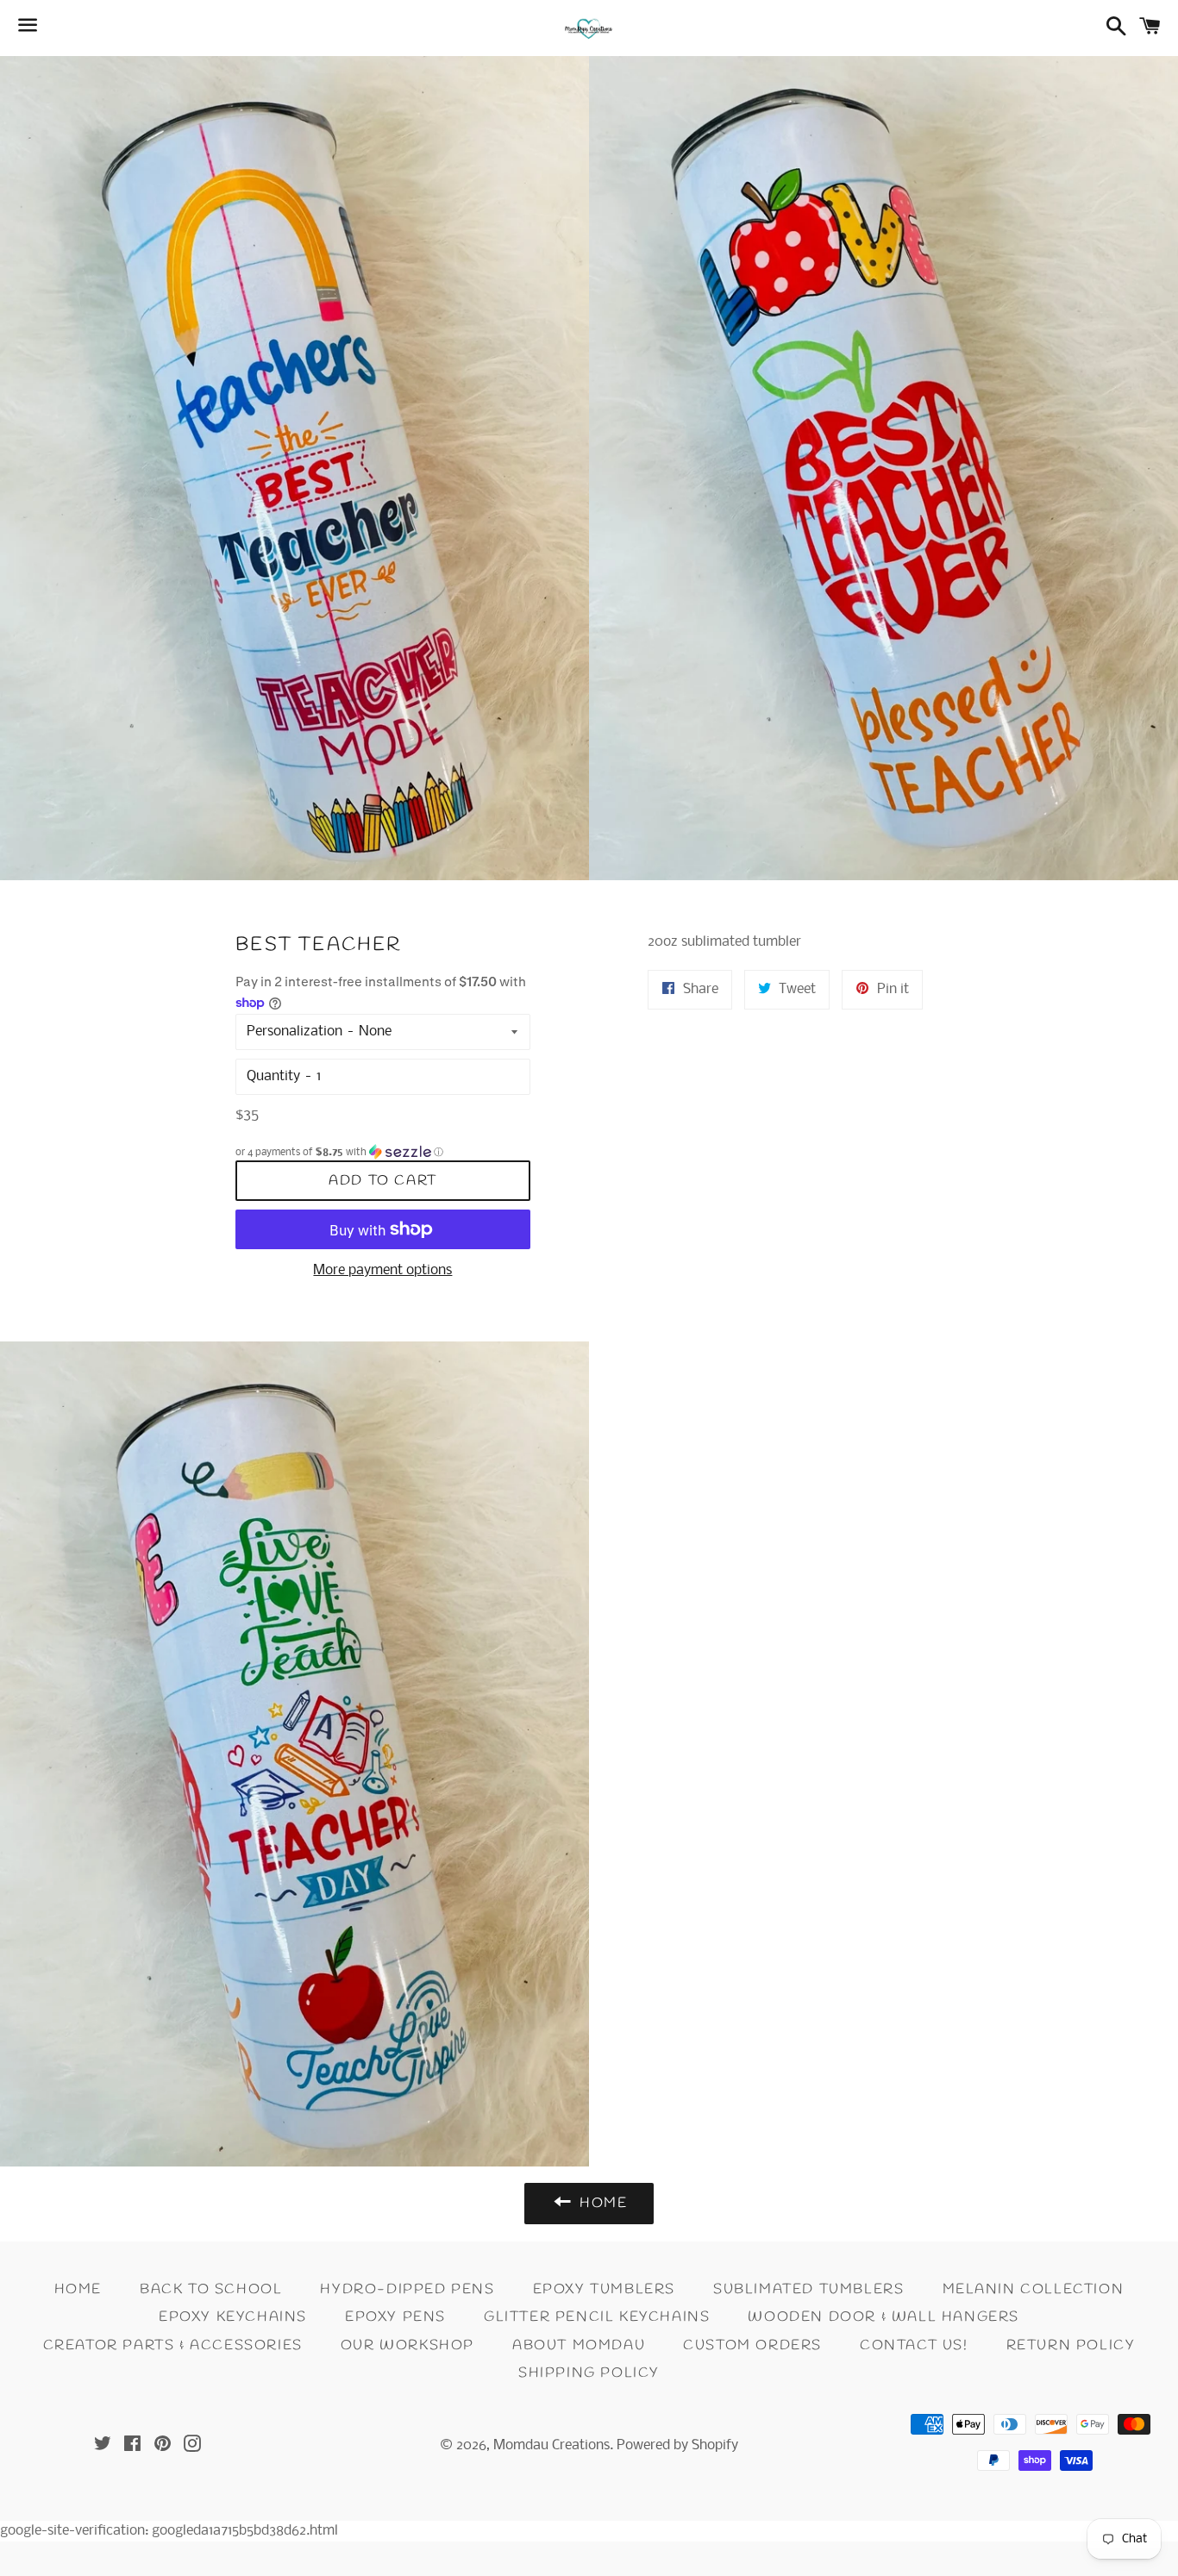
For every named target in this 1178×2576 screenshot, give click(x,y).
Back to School (211, 2289)
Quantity (273, 1076)
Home (78, 2289)
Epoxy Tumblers (604, 2289)
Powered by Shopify (677, 2445)
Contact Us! (914, 2345)
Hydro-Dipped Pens (407, 2289)
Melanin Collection (1034, 2289)
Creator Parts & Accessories (173, 2345)
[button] (383, 1152)
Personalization (294, 1032)
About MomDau (579, 2345)
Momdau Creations (551, 2445)
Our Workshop (407, 2345)
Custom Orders (752, 2345)
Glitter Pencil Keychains (597, 2317)
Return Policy (1071, 2345)
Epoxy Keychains (233, 2317)
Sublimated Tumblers (808, 2289)
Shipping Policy (589, 2373)
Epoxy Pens (395, 2317)
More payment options (382, 1270)
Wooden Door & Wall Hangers (883, 2317)
